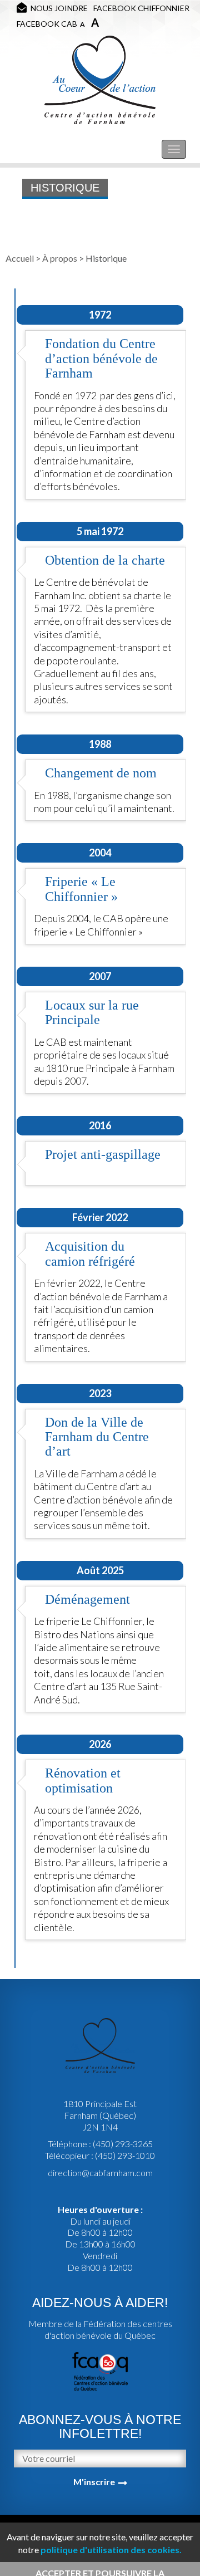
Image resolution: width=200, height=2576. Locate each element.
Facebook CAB (47, 24)
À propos (60, 258)
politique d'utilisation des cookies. (111, 2550)
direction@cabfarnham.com (100, 2173)
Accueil (20, 258)
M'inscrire (94, 2482)
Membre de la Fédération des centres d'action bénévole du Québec (100, 2329)
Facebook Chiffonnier (141, 8)
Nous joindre (59, 8)
